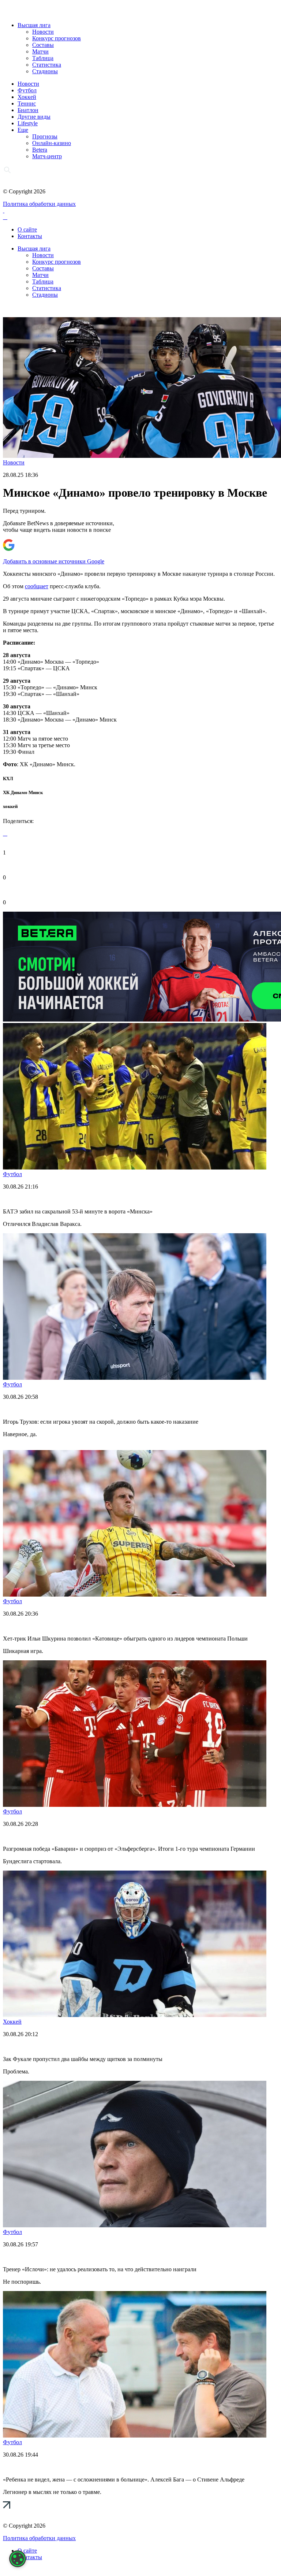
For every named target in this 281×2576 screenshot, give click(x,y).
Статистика (47, 65)
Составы (43, 45)
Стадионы (45, 71)
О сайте (27, 229)
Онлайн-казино (52, 143)
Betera (40, 150)
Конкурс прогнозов (57, 38)
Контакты (30, 236)
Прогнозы (45, 136)
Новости (43, 32)
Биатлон (28, 110)
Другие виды (34, 117)
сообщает (37, 586)
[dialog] (18, 2559)
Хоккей (27, 97)
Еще (23, 130)
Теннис (27, 103)
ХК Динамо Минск (23, 792)
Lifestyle (28, 123)
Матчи (40, 51)
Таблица (43, 58)
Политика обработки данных (39, 204)
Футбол (27, 90)
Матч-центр (47, 156)
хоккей (10, 806)
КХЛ (8, 779)
